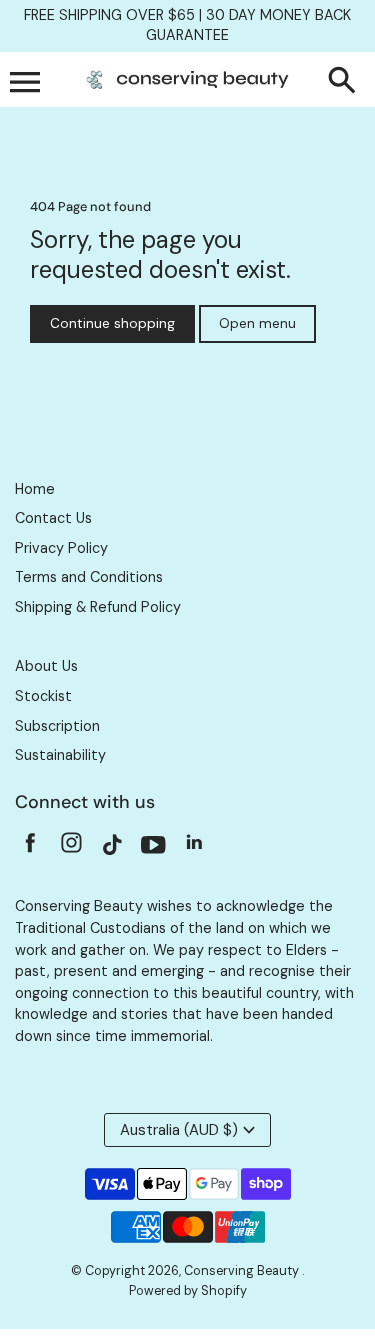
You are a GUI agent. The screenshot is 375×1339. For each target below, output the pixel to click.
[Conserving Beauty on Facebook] (30, 848)
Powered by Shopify (188, 1291)
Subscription (57, 726)
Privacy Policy (61, 548)
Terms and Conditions (89, 577)
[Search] (346, 82)
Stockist (43, 696)
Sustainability (60, 755)
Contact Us (53, 518)
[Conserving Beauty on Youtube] (153, 848)
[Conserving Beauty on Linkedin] (194, 848)
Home (35, 489)
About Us (46, 666)
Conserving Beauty (243, 1271)
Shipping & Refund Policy (98, 607)
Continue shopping (112, 323)
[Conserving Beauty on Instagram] (71, 848)
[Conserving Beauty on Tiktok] (112, 848)
